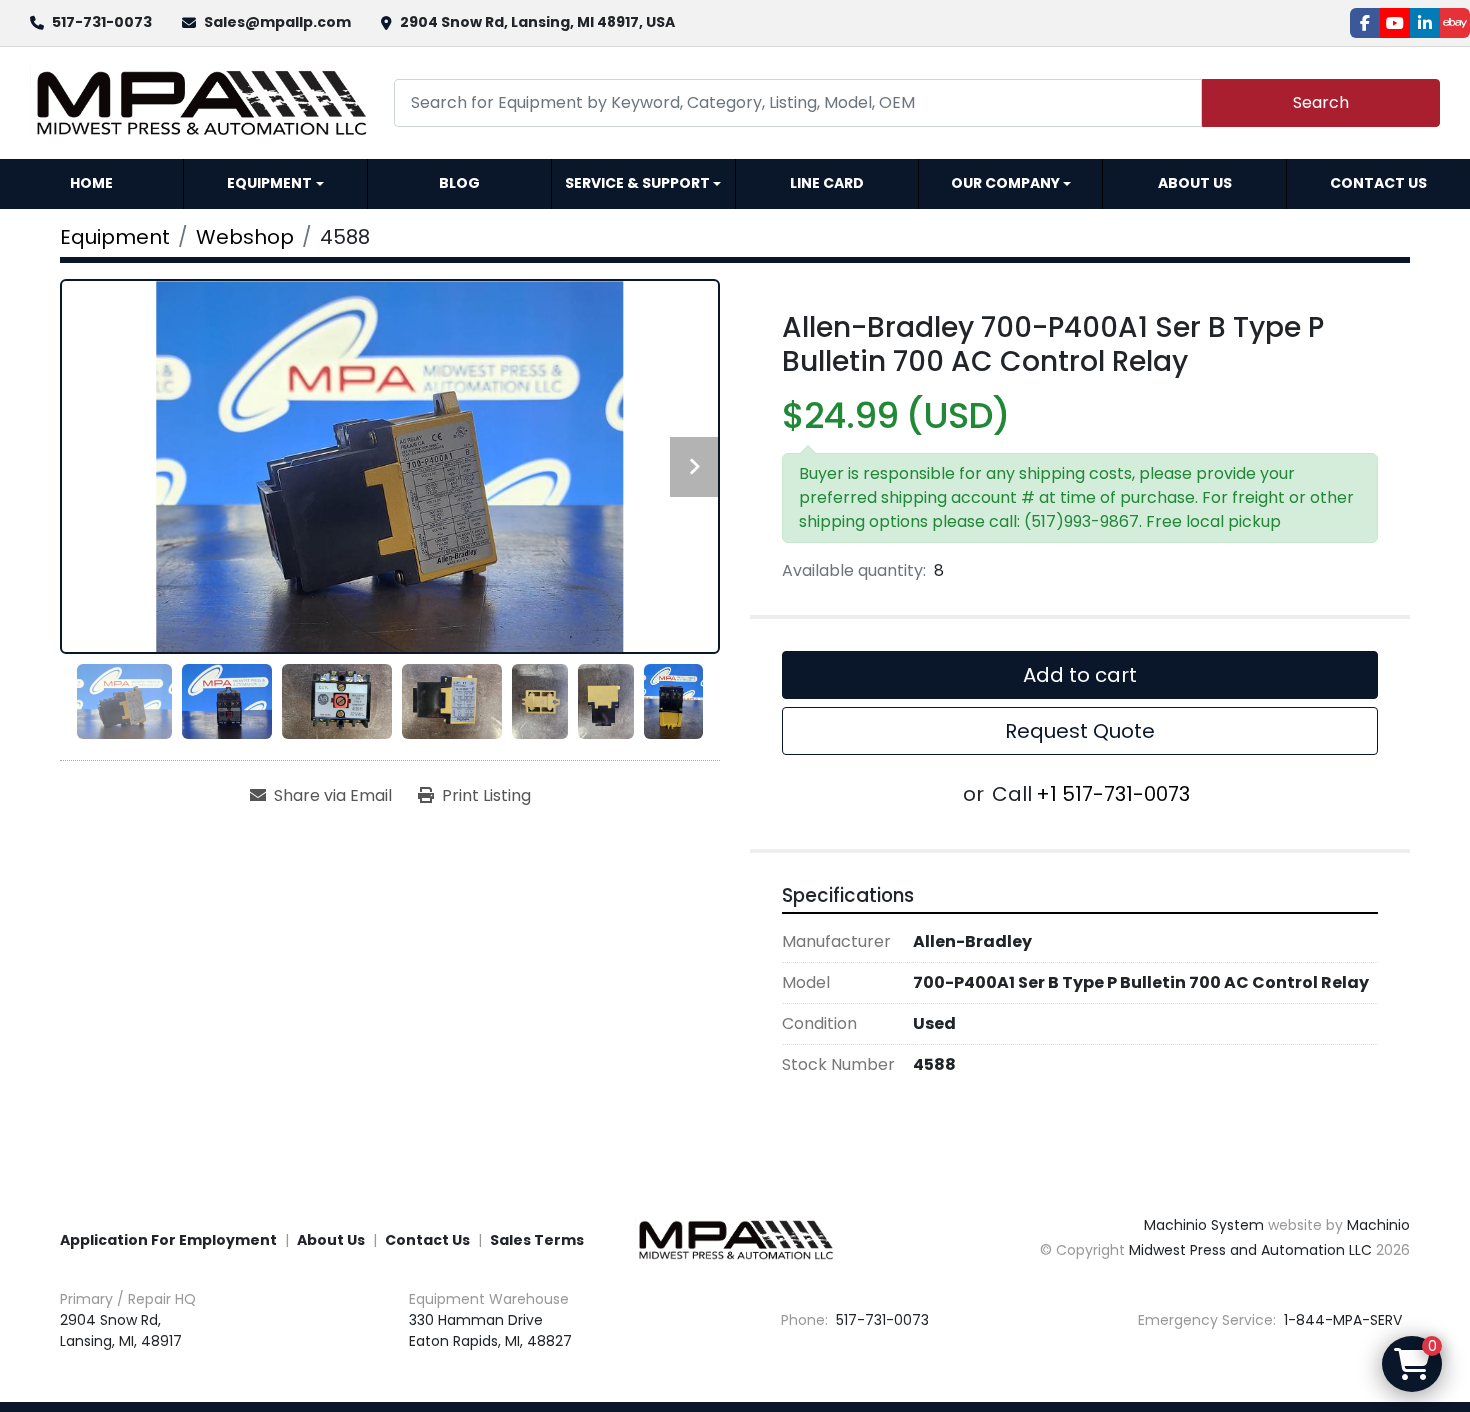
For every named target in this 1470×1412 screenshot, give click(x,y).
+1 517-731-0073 (1113, 794)
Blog (459, 183)
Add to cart (1080, 675)
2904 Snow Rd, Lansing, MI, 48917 (121, 1330)
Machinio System (1204, 1225)
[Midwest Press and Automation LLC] (735, 1239)
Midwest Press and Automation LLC (1250, 1250)
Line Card (827, 183)
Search (1321, 102)
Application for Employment (168, 1240)
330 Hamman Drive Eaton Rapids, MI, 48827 (490, 1330)
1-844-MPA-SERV (1341, 1320)
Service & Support (637, 183)
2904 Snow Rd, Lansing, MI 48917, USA (537, 22)
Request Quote (1080, 731)
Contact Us (1378, 183)
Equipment (269, 183)
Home (91, 183)
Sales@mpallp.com (277, 22)
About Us (1195, 183)
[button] (275, 184)
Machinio (1378, 1225)
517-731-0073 (102, 22)
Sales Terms (537, 1240)
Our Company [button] (1005, 183)
